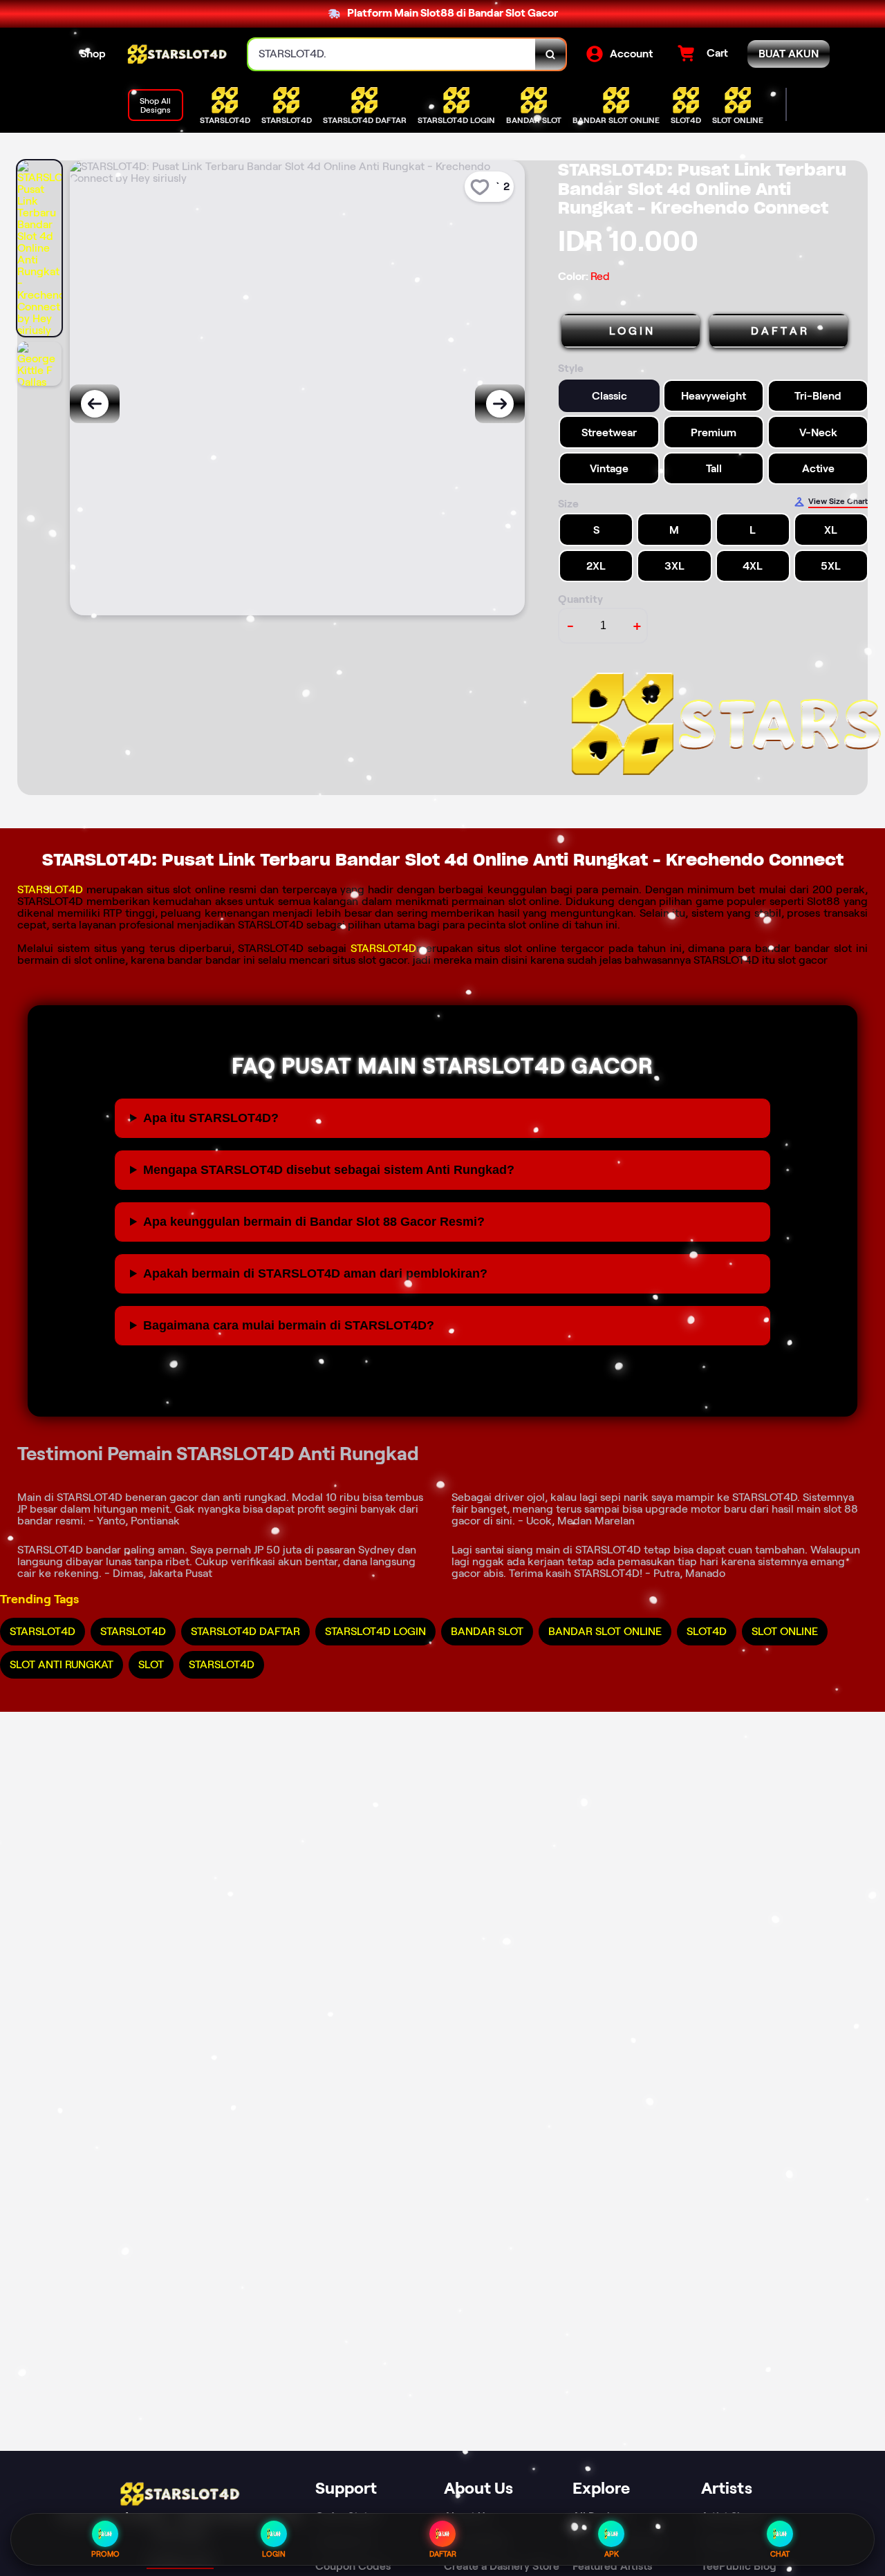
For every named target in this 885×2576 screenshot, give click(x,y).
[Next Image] (500, 404)
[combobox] (392, 54)
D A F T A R (779, 331)
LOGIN (274, 2554)
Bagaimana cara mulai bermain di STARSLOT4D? (289, 1325)
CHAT (780, 2554)
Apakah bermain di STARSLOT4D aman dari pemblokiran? (315, 1273)
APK (612, 2554)
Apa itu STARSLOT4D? (211, 1118)
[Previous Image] (95, 404)
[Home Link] (177, 55)
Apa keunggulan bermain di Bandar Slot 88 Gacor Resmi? (314, 1222)
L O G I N (631, 331)
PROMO (105, 2554)
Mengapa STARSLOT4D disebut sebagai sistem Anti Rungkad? (329, 1170)
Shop (93, 54)
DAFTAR (443, 2554)
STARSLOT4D (50, 889)
